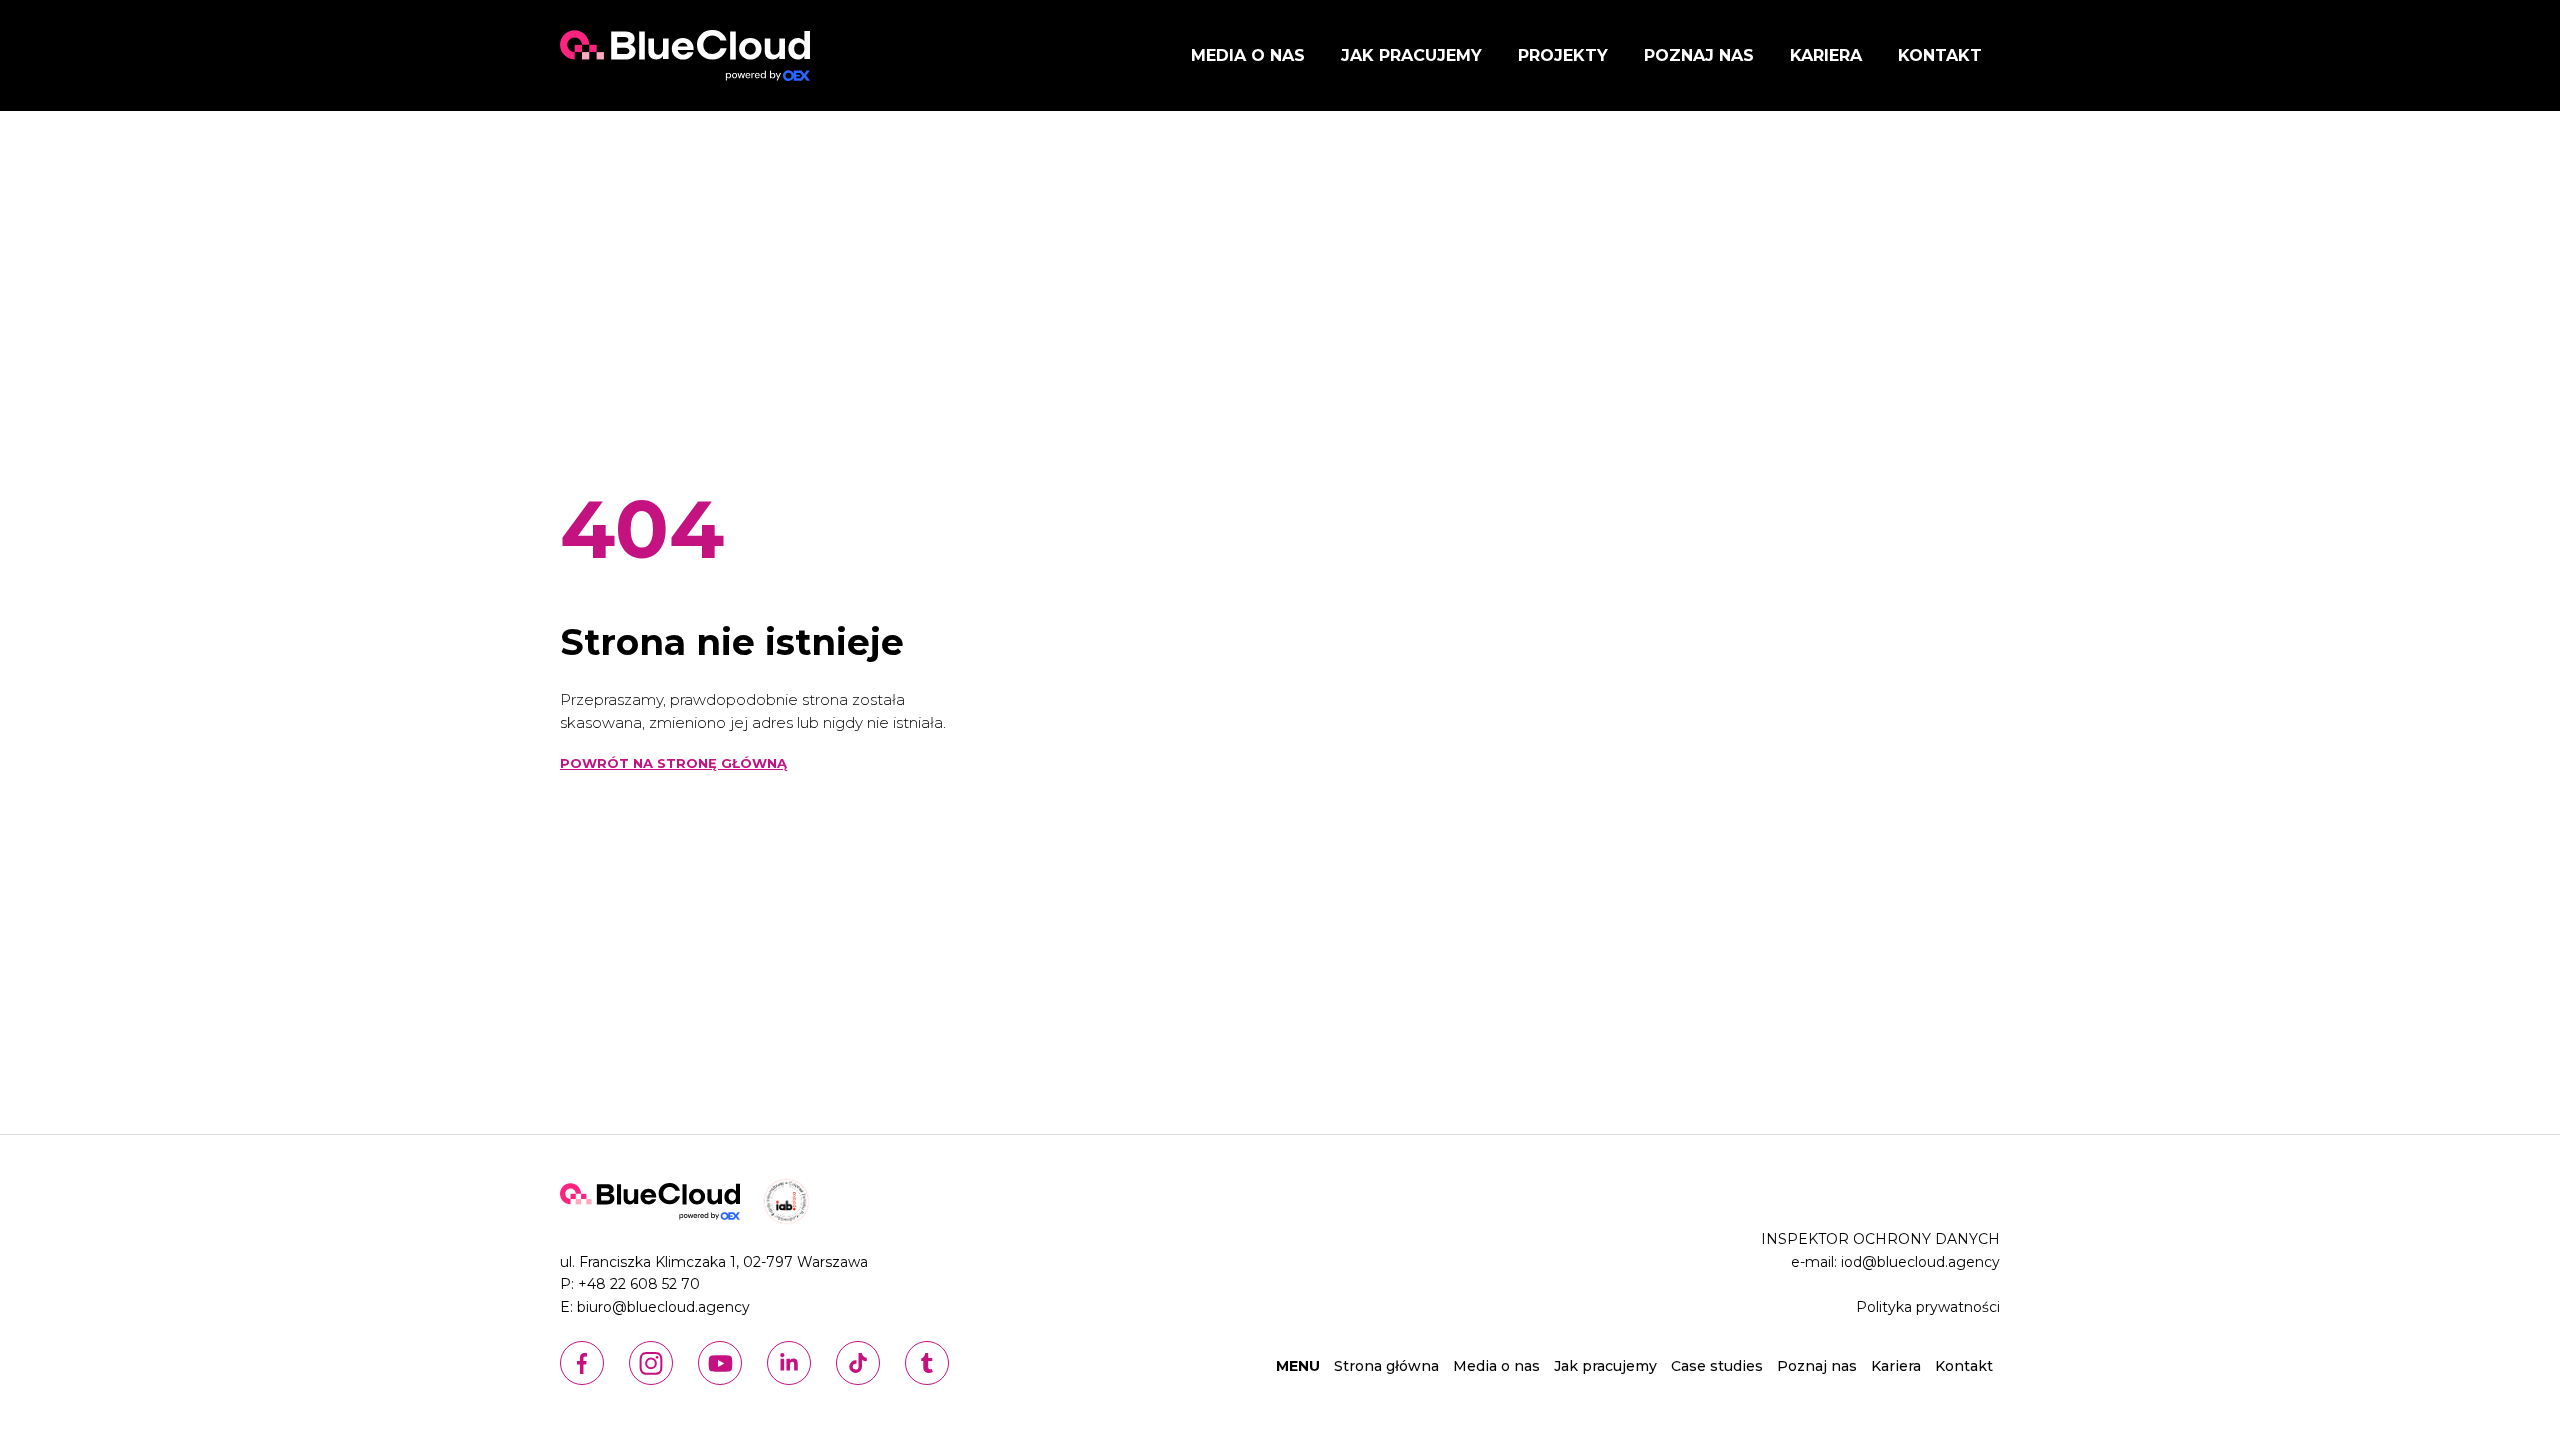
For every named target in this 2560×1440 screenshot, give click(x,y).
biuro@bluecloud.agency (663, 1307)
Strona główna (1386, 1366)
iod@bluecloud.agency (1920, 1262)
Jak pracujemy (1411, 55)
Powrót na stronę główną (673, 763)
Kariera (1826, 55)
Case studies (1717, 1366)
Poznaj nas (1699, 55)
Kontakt (1940, 55)
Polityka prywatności (1928, 1307)
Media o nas (1248, 55)
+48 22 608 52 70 (639, 1284)
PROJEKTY (1563, 55)
